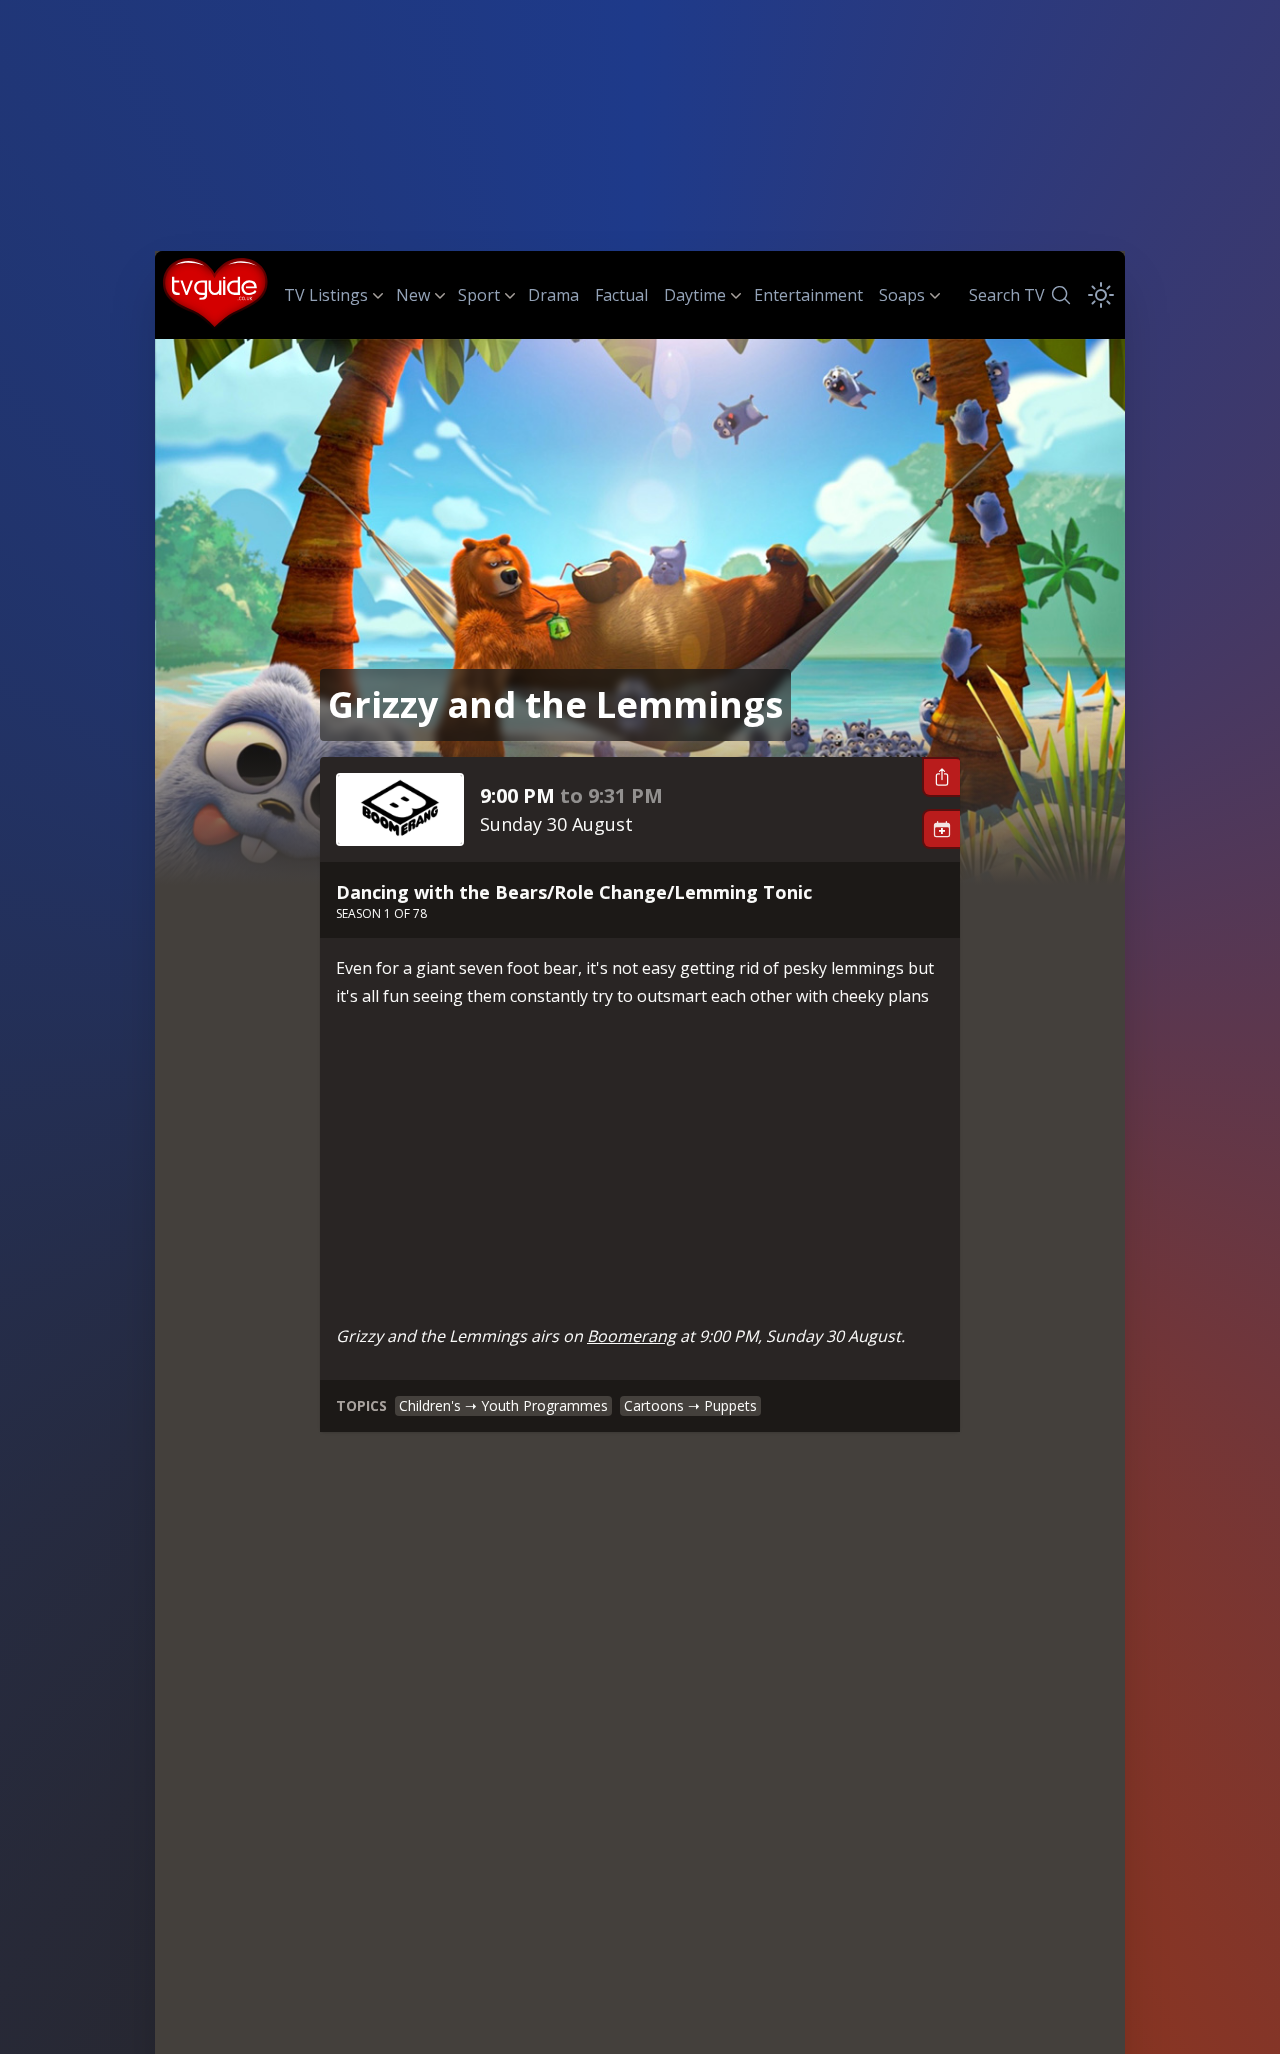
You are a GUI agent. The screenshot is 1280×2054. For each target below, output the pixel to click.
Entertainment (808, 295)
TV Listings (326, 295)
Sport (479, 295)
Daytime (695, 295)
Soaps (902, 295)
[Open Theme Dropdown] (1101, 295)
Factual (621, 295)
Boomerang (631, 1336)
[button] (941, 777)
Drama (553, 295)
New (413, 295)
